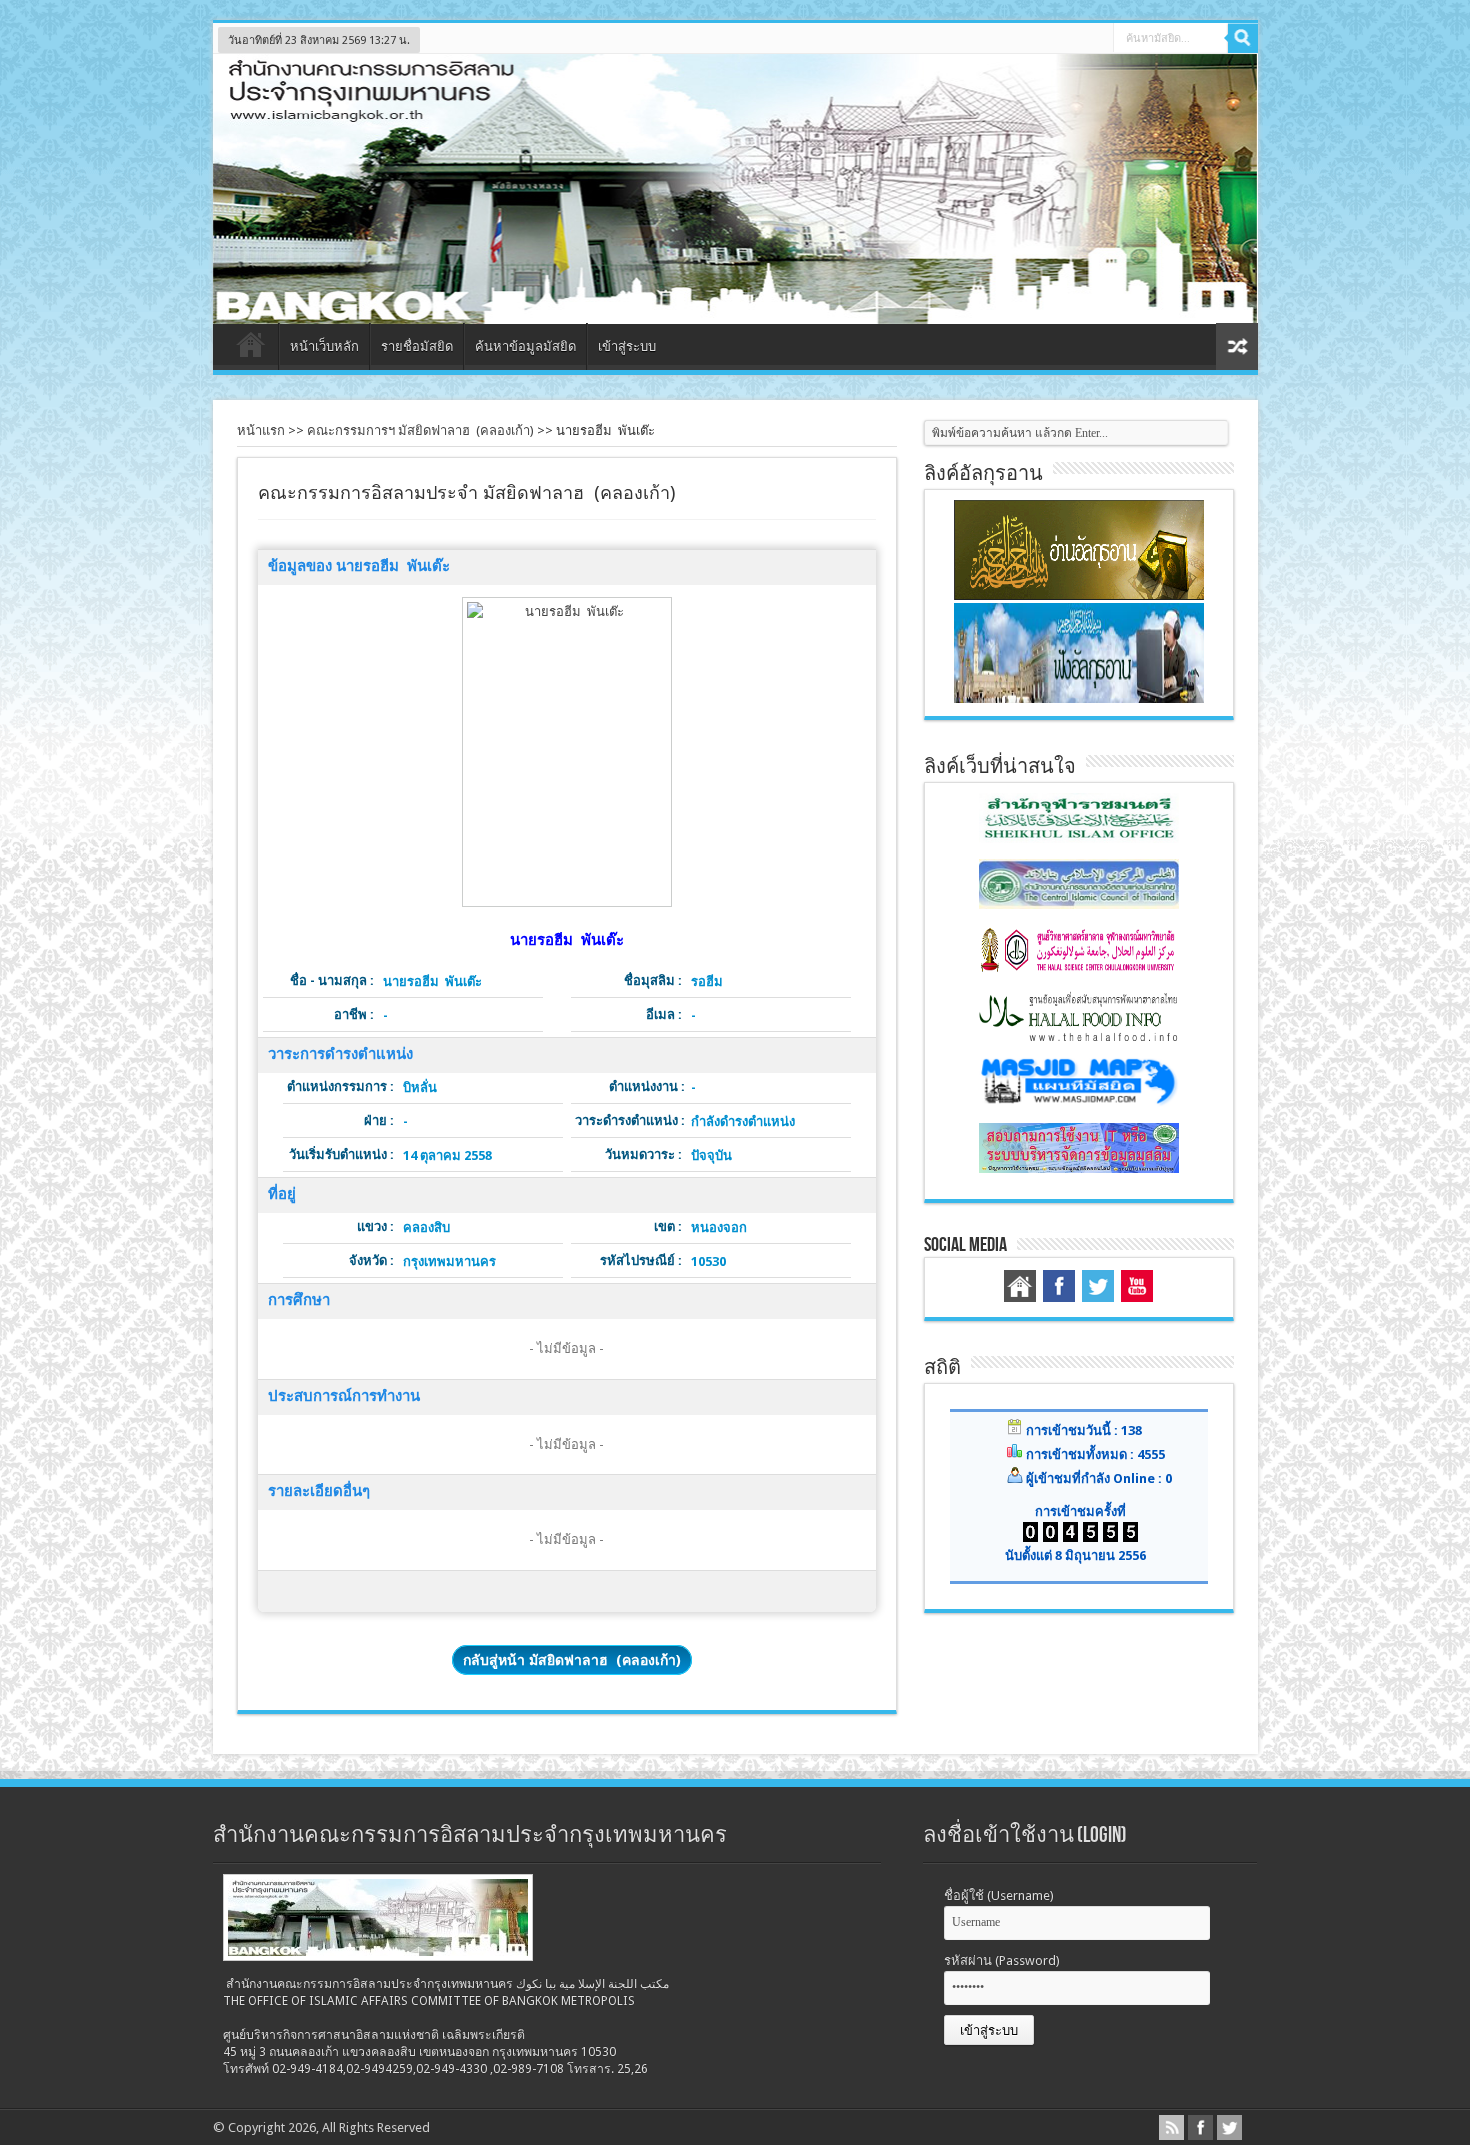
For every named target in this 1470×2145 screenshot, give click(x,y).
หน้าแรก (250, 349)
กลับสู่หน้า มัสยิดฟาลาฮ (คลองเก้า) (572, 1660)
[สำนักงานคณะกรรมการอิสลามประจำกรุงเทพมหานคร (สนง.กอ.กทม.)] (735, 309)
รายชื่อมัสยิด (417, 346)
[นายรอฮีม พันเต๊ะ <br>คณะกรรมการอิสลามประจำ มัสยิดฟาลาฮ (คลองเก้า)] (567, 752)
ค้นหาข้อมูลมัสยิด (525, 346)
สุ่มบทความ (1237, 346)
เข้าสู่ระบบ (627, 346)
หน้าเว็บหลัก (324, 346)
